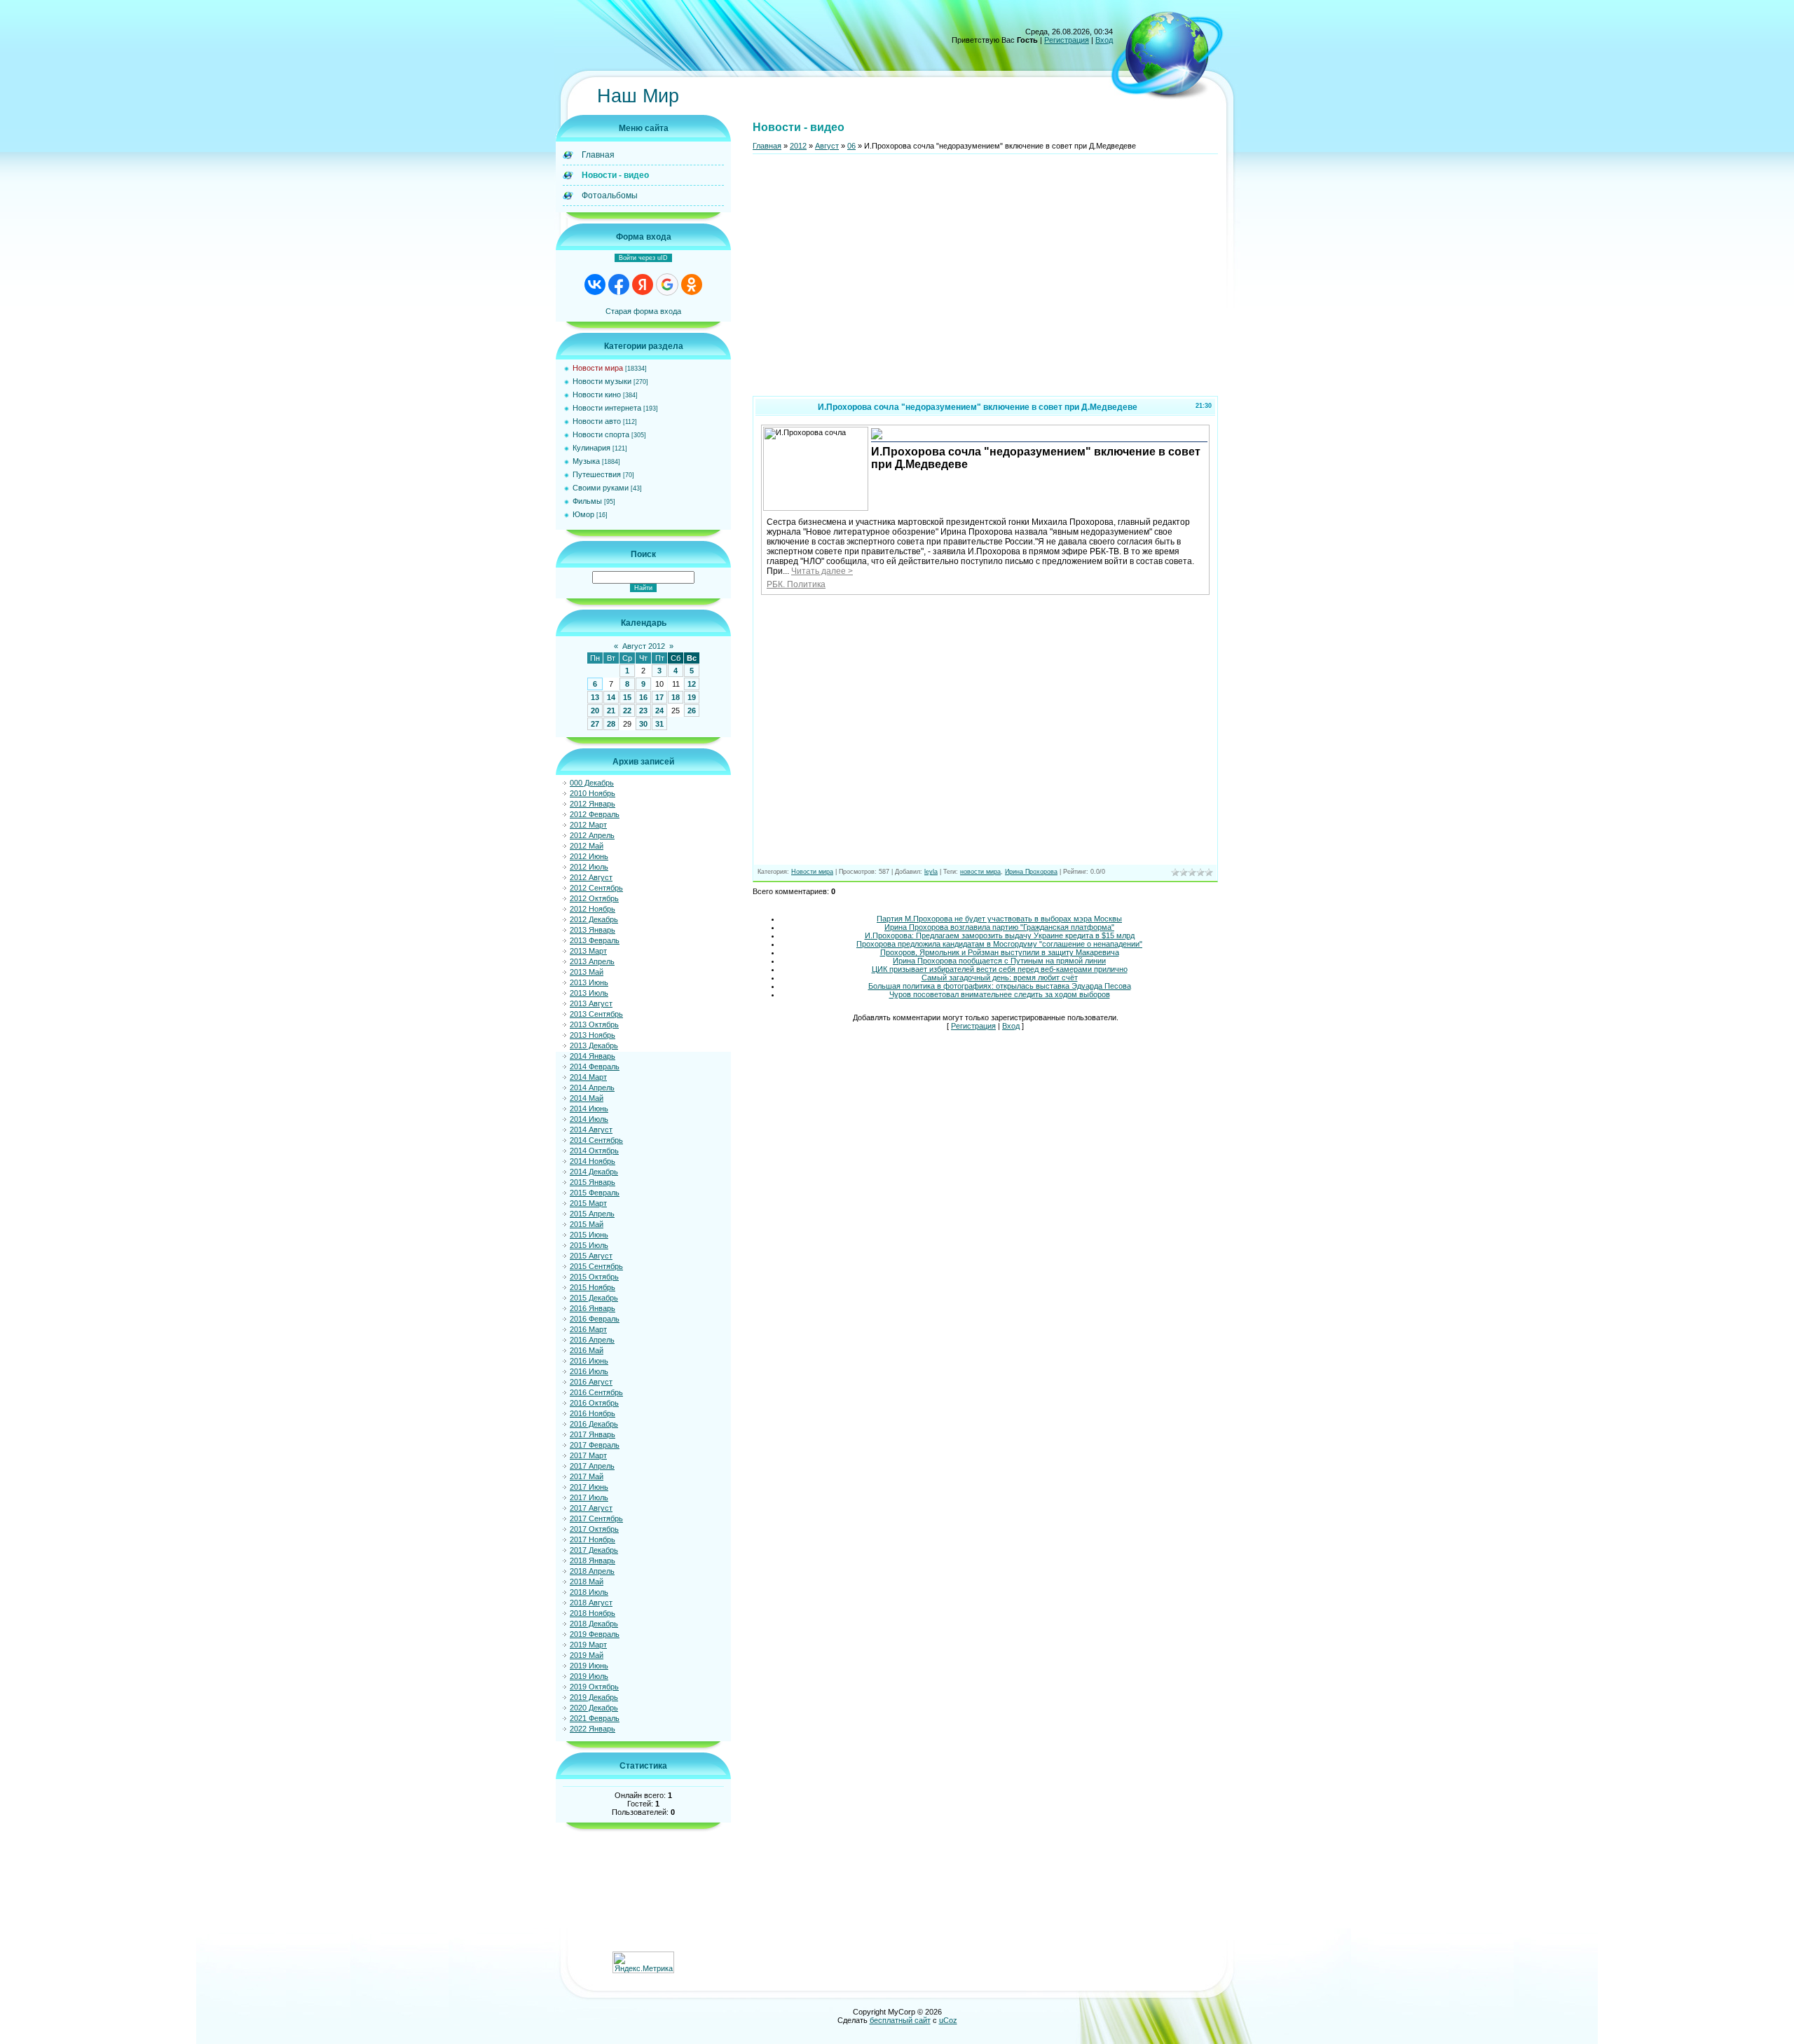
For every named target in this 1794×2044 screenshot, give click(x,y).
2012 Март (588, 825)
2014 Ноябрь (593, 1161)
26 (692, 711)
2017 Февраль (595, 1445)
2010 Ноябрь (593, 793)
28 (611, 724)
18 (676, 697)
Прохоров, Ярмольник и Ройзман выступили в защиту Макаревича (1000, 952)
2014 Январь (593, 1056)
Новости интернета (607, 408)
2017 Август (591, 1508)
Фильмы (587, 501)
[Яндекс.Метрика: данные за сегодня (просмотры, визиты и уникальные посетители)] (643, 1962)
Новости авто (597, 421)
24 (659, 711)
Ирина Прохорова (1031, 872)
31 (659, 724)
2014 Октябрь (594, 1151)
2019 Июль (589, 1676)
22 (627, 711)
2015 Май (587, 1224)
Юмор (583, 514)
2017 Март (588, 1455)
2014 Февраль (595, 1066)
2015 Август (591, 1256)
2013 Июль (589, 993)
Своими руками (601, 488)
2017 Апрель (592, 1466)
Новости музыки (602, 381)
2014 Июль (589, 1119)
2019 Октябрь (594, 1687)
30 (643, 724)
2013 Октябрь (594, 1024)
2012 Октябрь (594, 898)
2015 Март (588, 1203)
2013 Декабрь (594, 1045)
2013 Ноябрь (593, 1035)
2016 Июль (589, 1371)
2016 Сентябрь (596, 1392)
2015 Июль (589, 1245)
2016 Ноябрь (593, 1413)
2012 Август (591, 877)
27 (595, 724)
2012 (798, 146)
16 (643, 697)
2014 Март (588, 1077)
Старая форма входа (643, 311)
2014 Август (591, 1130)
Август (827, 146)
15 (627, 697)
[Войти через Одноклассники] (692, 284)
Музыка (586, 461)
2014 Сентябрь (596, 1140)
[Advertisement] (985, 281)
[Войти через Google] (667, 284)
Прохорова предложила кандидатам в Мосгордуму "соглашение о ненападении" (999, 944)
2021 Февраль (595, 1718)
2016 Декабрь (594, 1424)
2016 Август (591, 1382)
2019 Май (587, 1655)
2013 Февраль (595, 940)
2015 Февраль (595, 1193)
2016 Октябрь (594, 1403)
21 (611, 711)
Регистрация (1067, 40)
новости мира (980, 872)
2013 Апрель (592, 961)
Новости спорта (601, 434)
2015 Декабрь (594, 1298)
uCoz (948, 2020)
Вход (1104, 40)
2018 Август (591, 1603)
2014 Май (587, 1098)
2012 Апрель (592, 835)
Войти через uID (643, 258)
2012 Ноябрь (593, 909)
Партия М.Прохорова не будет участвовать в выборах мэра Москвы (999, 919)
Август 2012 (644, 646)
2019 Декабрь (594, 1697)
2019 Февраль (595, 1634)
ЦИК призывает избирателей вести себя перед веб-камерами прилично (1000, 969)
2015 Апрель (592, 1214)
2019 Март (588, 1645)
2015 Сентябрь (596, 1266)
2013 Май (587, 972)
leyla (931, 872)
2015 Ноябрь (593, 1287)
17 (659, 697)
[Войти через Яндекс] (643, 284)
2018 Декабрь (594, 1624)
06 (851, 146)
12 (692, 684)
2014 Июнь (589, 1109)
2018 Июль (589, 1592)
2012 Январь (593, 804)
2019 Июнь (589, 1666)
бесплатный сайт (900, 2020)
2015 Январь (593, 1182)
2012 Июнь (589, 856)
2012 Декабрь (594, 919)
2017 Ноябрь (593, 1539)
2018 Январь (593, 1561)
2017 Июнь (589, 1487)
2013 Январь (593, 930)
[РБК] (877, 438)
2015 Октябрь (594, 1277)
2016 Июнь (589, 1361)
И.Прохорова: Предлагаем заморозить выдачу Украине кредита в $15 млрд (1000, 935)
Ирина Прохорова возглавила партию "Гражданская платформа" (999, 927)
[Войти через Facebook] (619, 284)
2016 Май (587, 1350)
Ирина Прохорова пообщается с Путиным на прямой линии (999, 961)
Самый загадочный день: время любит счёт (1000, 978)
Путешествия (597, 474)
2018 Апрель (592, 1571)
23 (643, 711)
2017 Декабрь (594, 1550)
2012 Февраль (595, 814)
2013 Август (591, 1003)
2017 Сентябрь (596, 1518)
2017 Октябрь (594, 1529)
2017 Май (587, 1476)
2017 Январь (593, 1434)
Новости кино (597, 395)
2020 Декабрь (594, 1708)
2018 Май (587, 1582)
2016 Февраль (595, 1319)
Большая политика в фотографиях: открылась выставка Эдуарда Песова (1000, 986)
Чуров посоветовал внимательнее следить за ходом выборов (1000, 994)
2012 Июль (589, 867)
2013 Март (588, 951)
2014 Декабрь (594, 1172)
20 (595, 711)
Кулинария (591, 448)
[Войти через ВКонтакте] (595, 284)
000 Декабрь (592, 783)
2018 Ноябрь (593, 1613)
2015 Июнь (589, 1235)
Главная (767, 146)
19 (692, 697)
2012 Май (587, 846)
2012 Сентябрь (596, 888)
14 (611, 697)
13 (595, 697)
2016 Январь (593, 1308)
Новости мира (598, 368)
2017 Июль (589, 1497)
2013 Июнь (589, 982)
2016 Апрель (592, 1340)
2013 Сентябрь (596, 1014)
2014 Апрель (592, 1088)
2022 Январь (593, 1729)
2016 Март (588, 1329)
